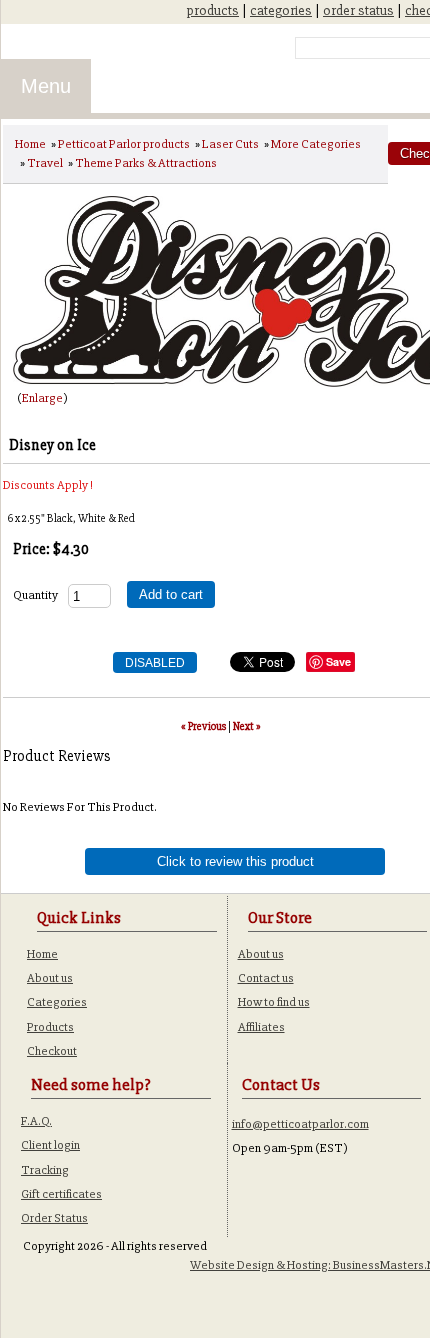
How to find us (274, 1002)
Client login (50, 1145)
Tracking (45, 1170)
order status (358, 10)
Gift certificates (61, 1194)
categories (281, 10)
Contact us (266, 978)
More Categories (316, 144)
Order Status (54, 1218)
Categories (57, 1002)
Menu (46, 86)
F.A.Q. (36, 1121)
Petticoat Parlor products (124, 144)
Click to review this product (235, 861)
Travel (45, 163)
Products (50, 1027)
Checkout (52, 1051)
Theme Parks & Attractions (146, 163)
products (213, 10)
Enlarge (42, 398)
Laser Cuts (230, 144)
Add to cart (171, 594)
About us (50, 978)
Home (30, 144)
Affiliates (261, 1027)
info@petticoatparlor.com (300, 1124)
